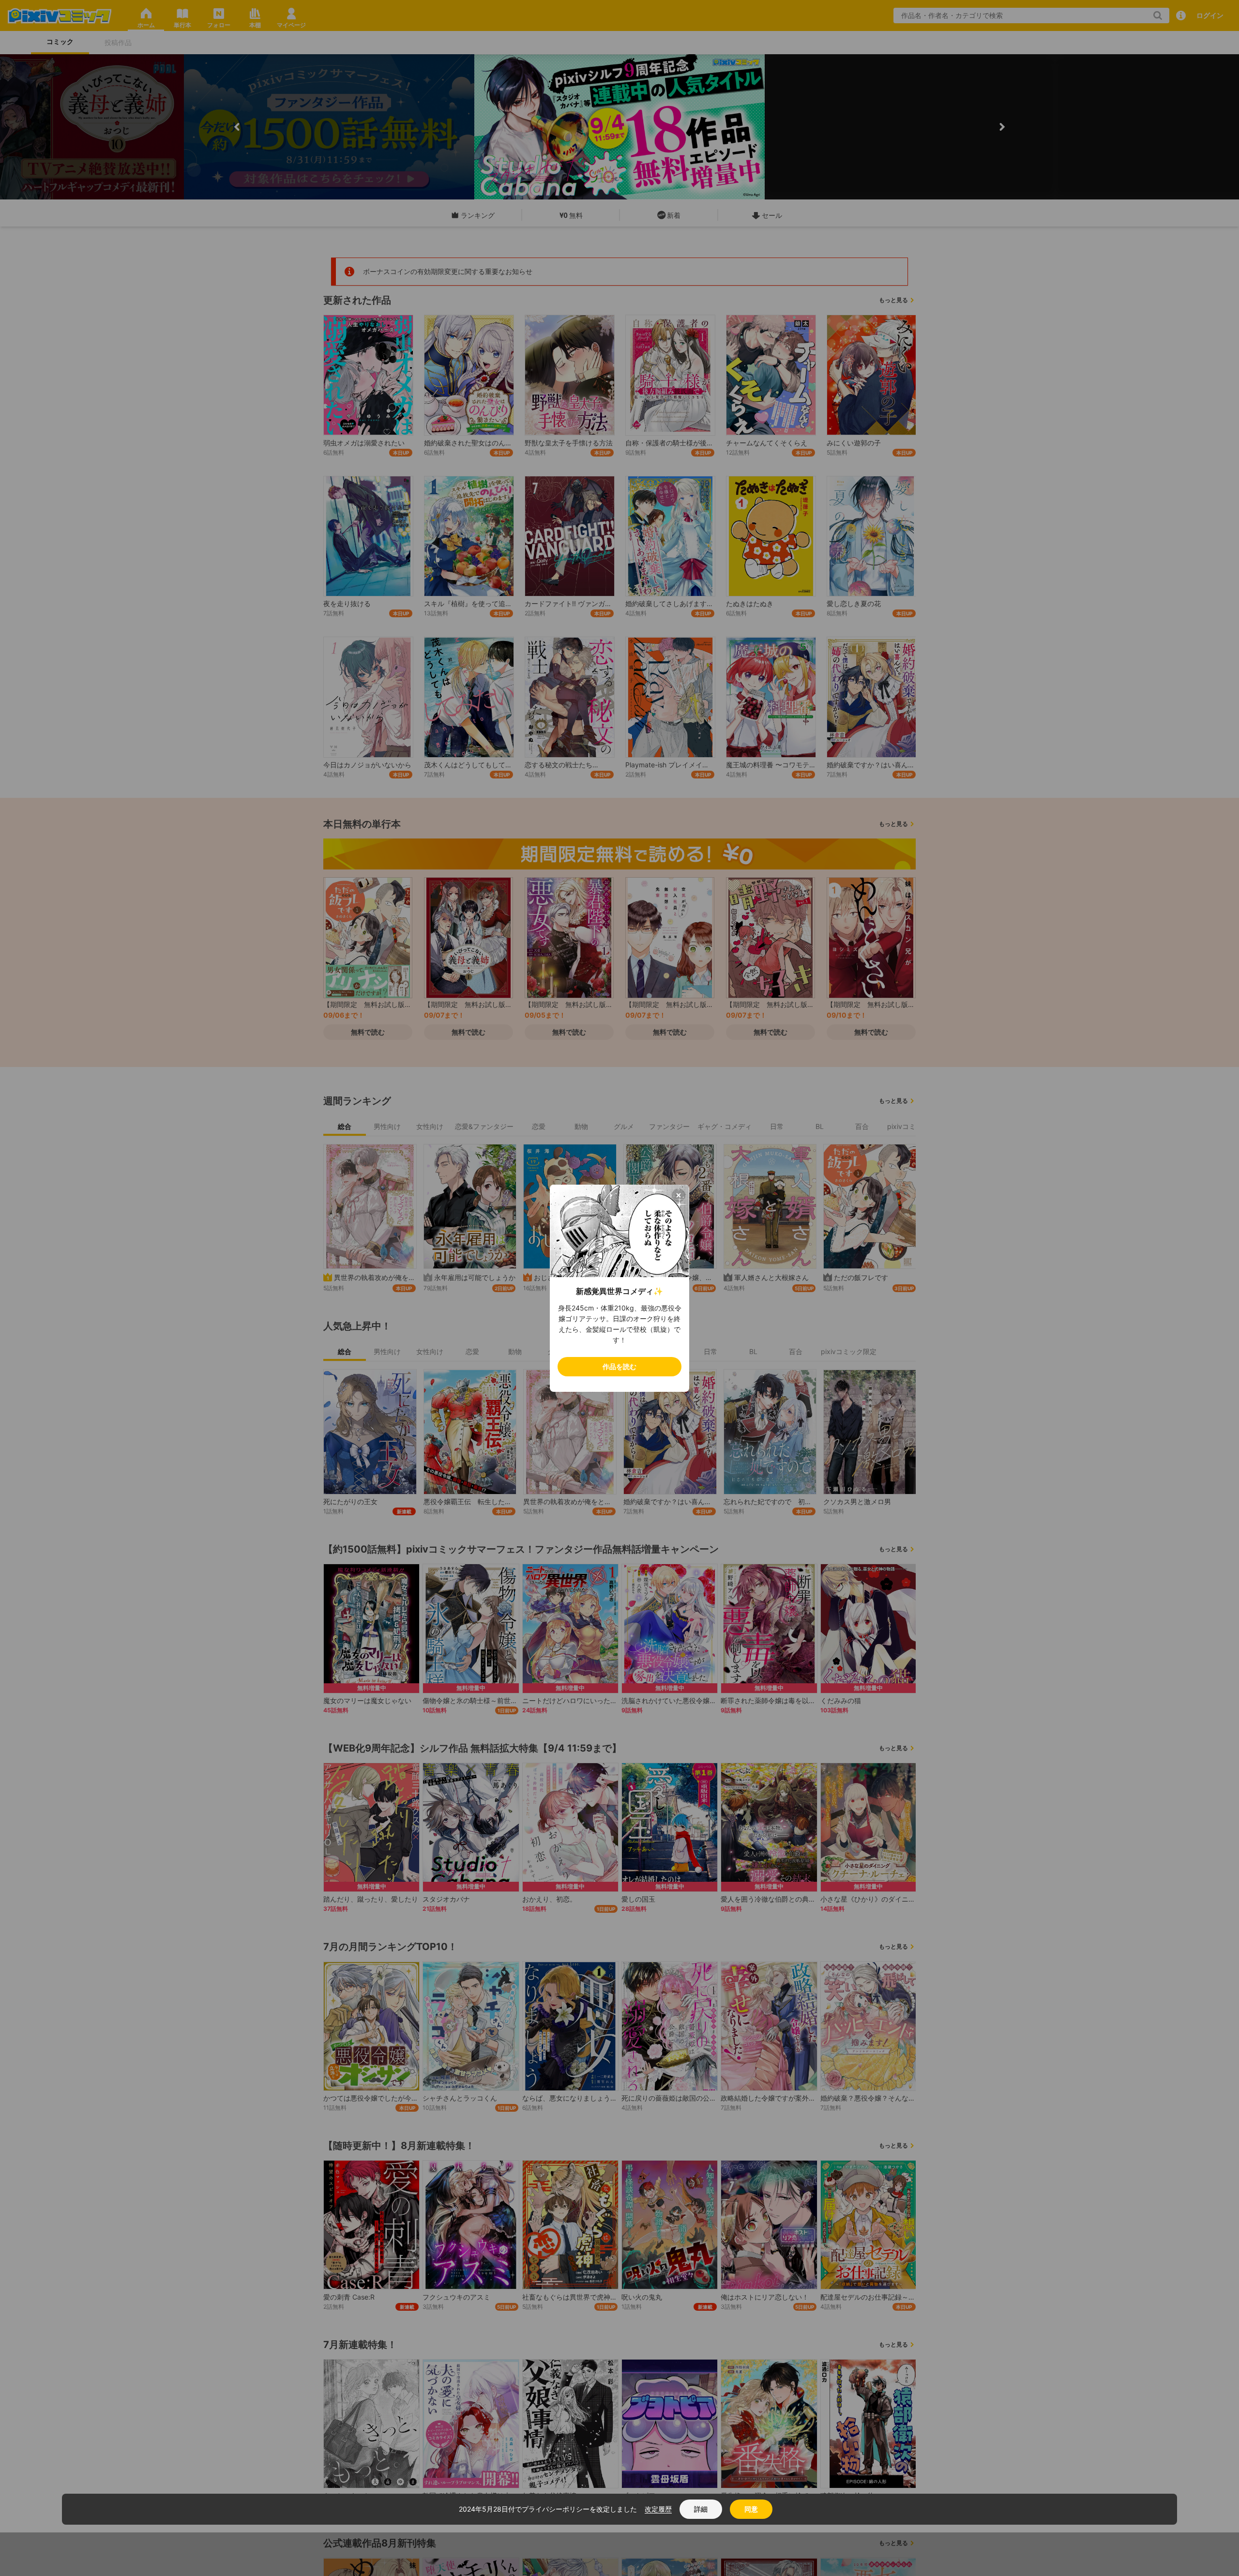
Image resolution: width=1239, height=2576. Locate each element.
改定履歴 (658, 2509)
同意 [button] (751, 2509)
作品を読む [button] (619, 1366)
